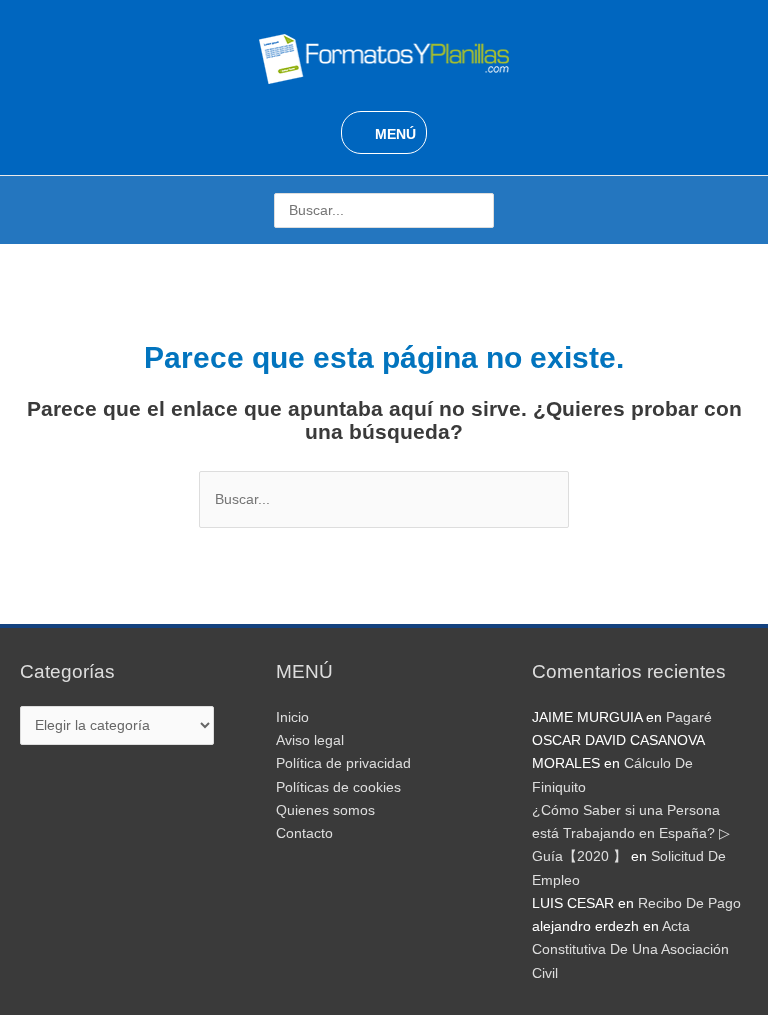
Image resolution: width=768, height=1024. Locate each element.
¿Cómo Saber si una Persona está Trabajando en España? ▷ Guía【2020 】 (631, 834)
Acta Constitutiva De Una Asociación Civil (630, 950)
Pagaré (689, 717)
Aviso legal (310, 740)
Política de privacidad (343, 763)
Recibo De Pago (689, 903)
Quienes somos (325, 810)
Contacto (304, 833)
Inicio (292, 717)
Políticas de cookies (338, 787)
